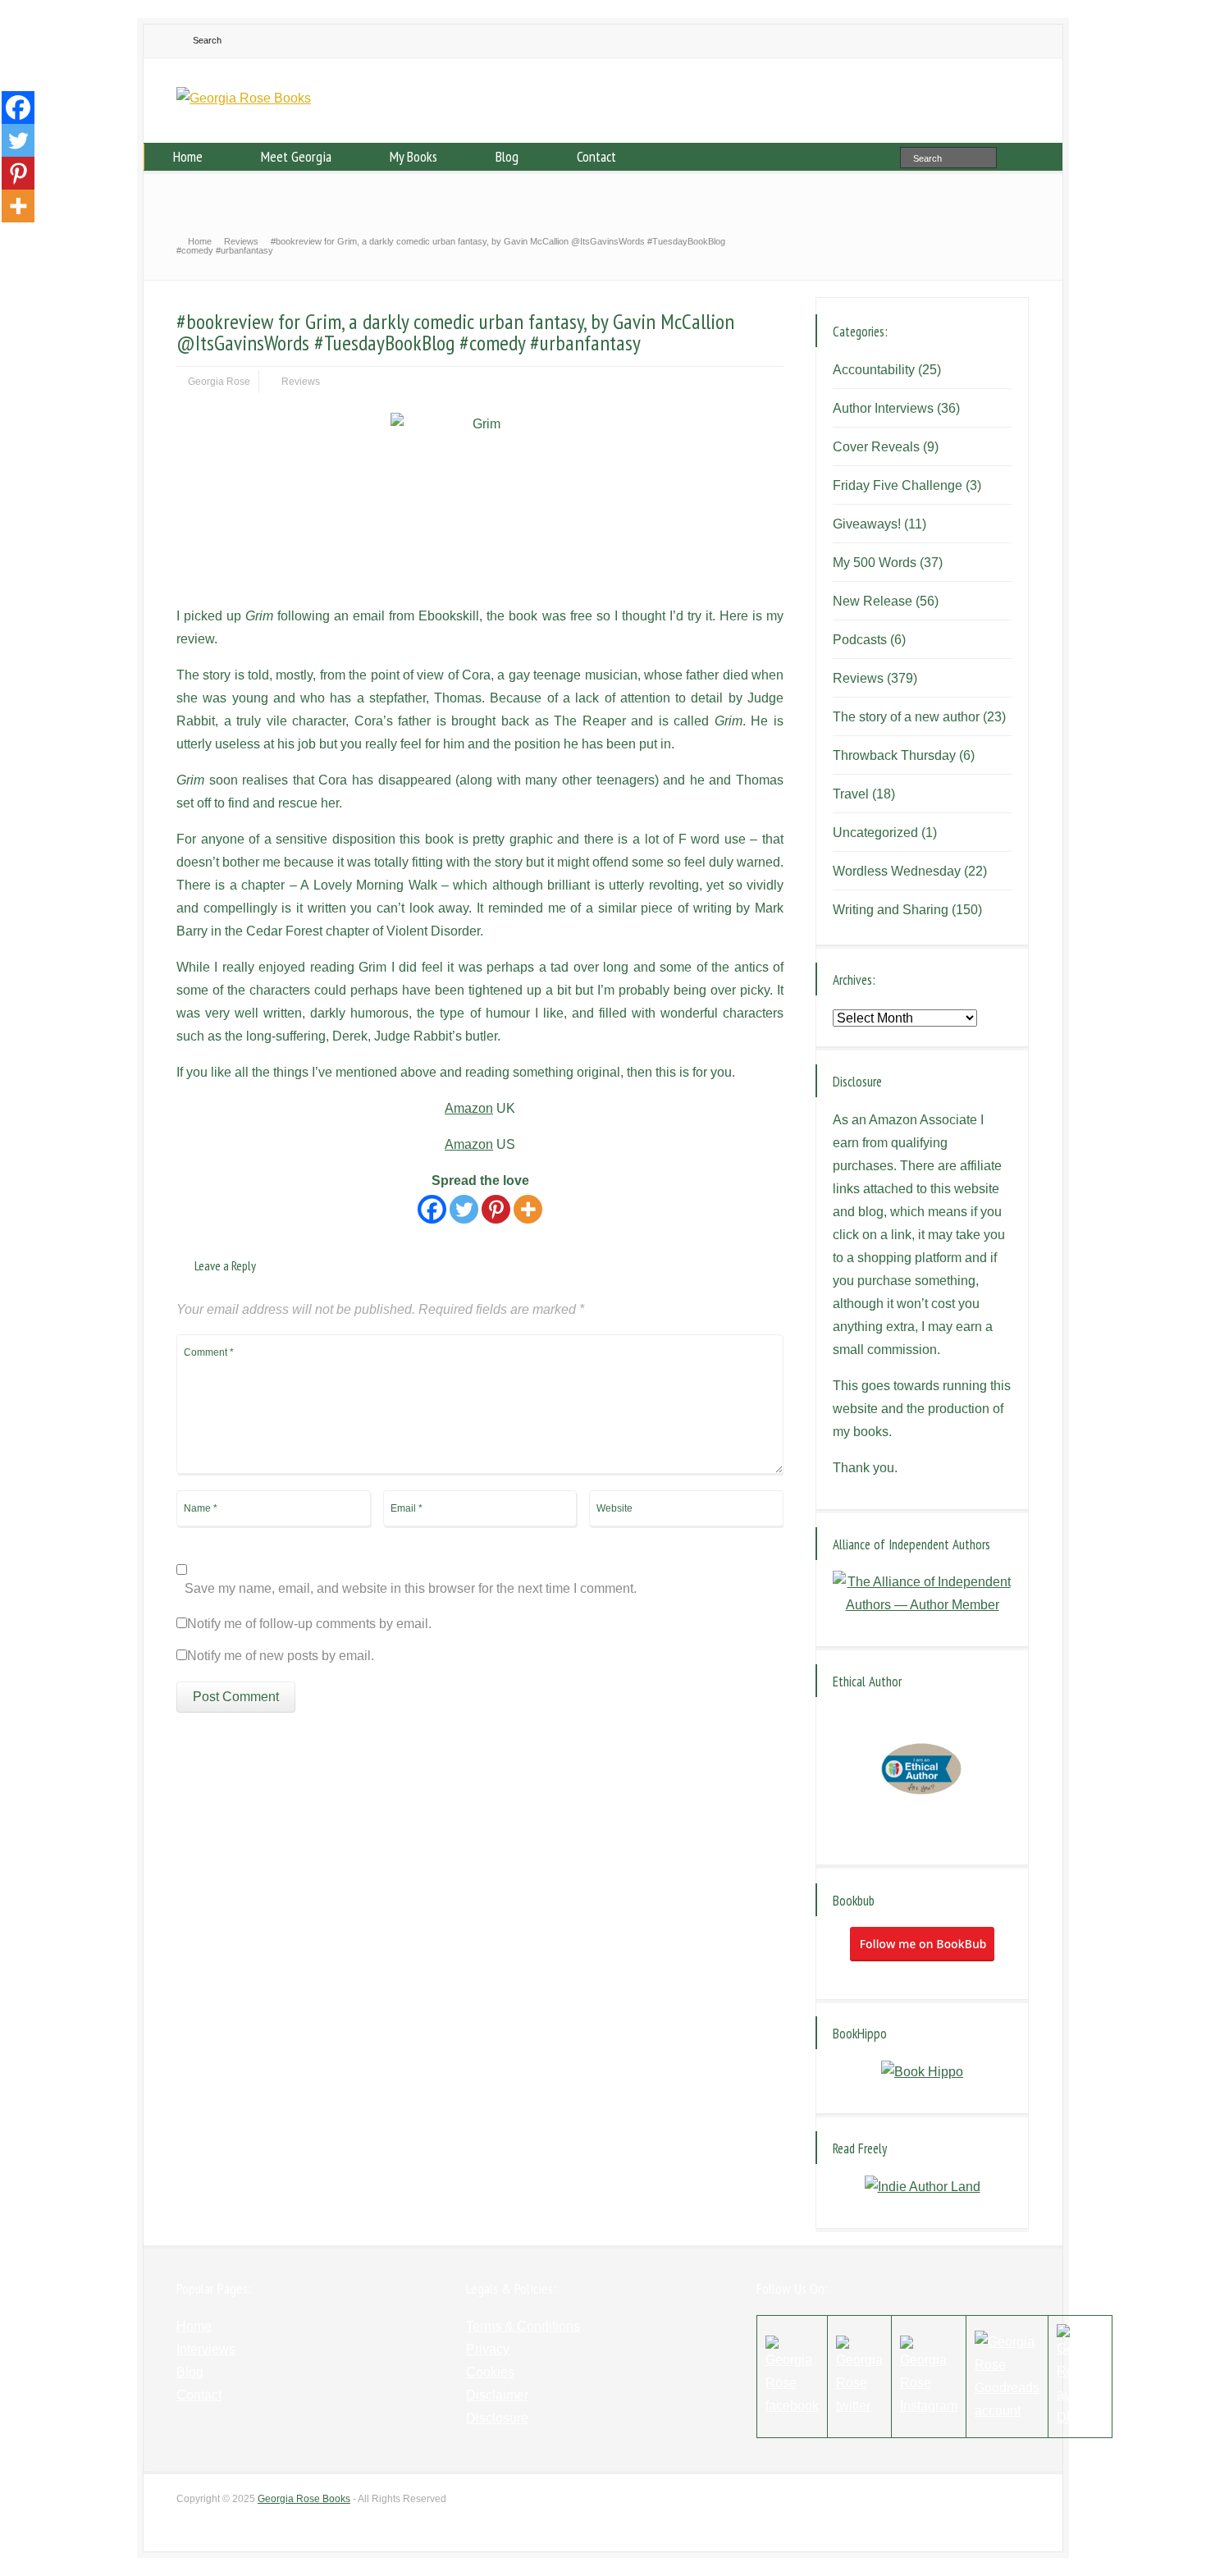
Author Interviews (883, 408)
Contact (596, 156)
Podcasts (860, 640)
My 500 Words (875, 563)
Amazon (469, 1108)
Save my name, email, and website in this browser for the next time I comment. (411, 1589)
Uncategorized (875, 833)
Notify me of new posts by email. (281, 1656)
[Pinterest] (496, 1209)
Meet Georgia (296, 156)
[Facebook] (432, 1209)
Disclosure (497, 2418)
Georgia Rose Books (304, 2499)
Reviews (301, 382)
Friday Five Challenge (898, 485)
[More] (528, 1209)
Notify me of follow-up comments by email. (309, 1624)
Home (188, 156)
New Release (873, 601)
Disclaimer (497, 2395)
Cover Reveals (876, 447)
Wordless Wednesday (897, 871)
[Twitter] (464, 1209)
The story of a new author (906, 717)
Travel (851, 794)
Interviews (206, 2349)
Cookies (490, 2372)
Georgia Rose (219, 382)
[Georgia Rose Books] (244, 98)
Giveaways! (867, 524)
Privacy (488, 2349)
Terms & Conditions (523, 2326)
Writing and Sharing (891, 910)
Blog (507, 156)
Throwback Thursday (894, 755)
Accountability (874, 370)
